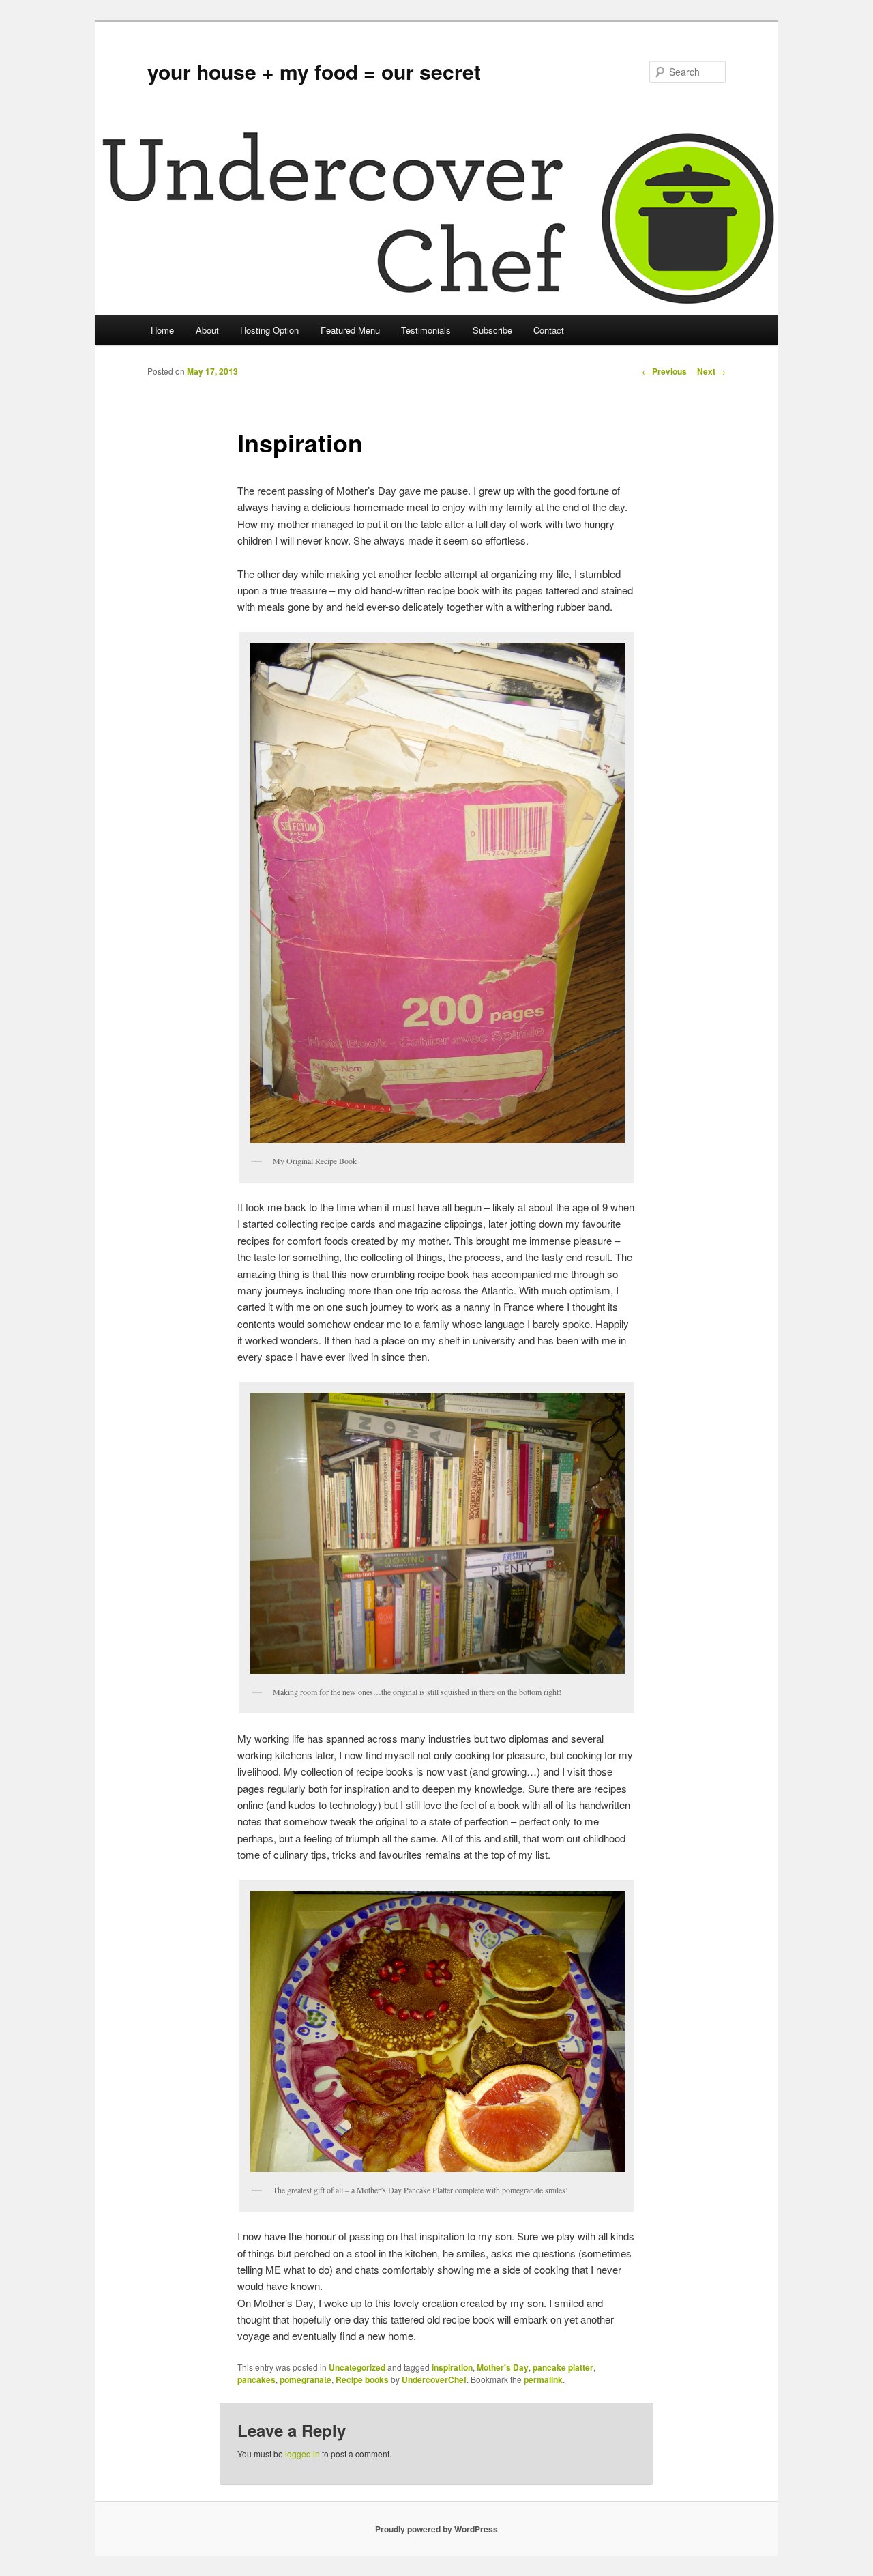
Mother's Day (503, 2367)
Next (711, 371)
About (207, 330)
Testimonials (426, 330)
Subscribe (492, 330)
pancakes (256, 2379)
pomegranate (306, 2379)
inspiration (452, 2367)
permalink (543, 2379)
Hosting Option (269, 330)
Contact (549, 330)
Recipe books (362, 2379)
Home (162, 330)
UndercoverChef (434, 2379)
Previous (664, 371)
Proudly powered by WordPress (436, 2529)
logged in (302, 2454)
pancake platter (563, 2367)
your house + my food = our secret (314, 71)
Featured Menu (350, 330)
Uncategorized (357, 2367)
